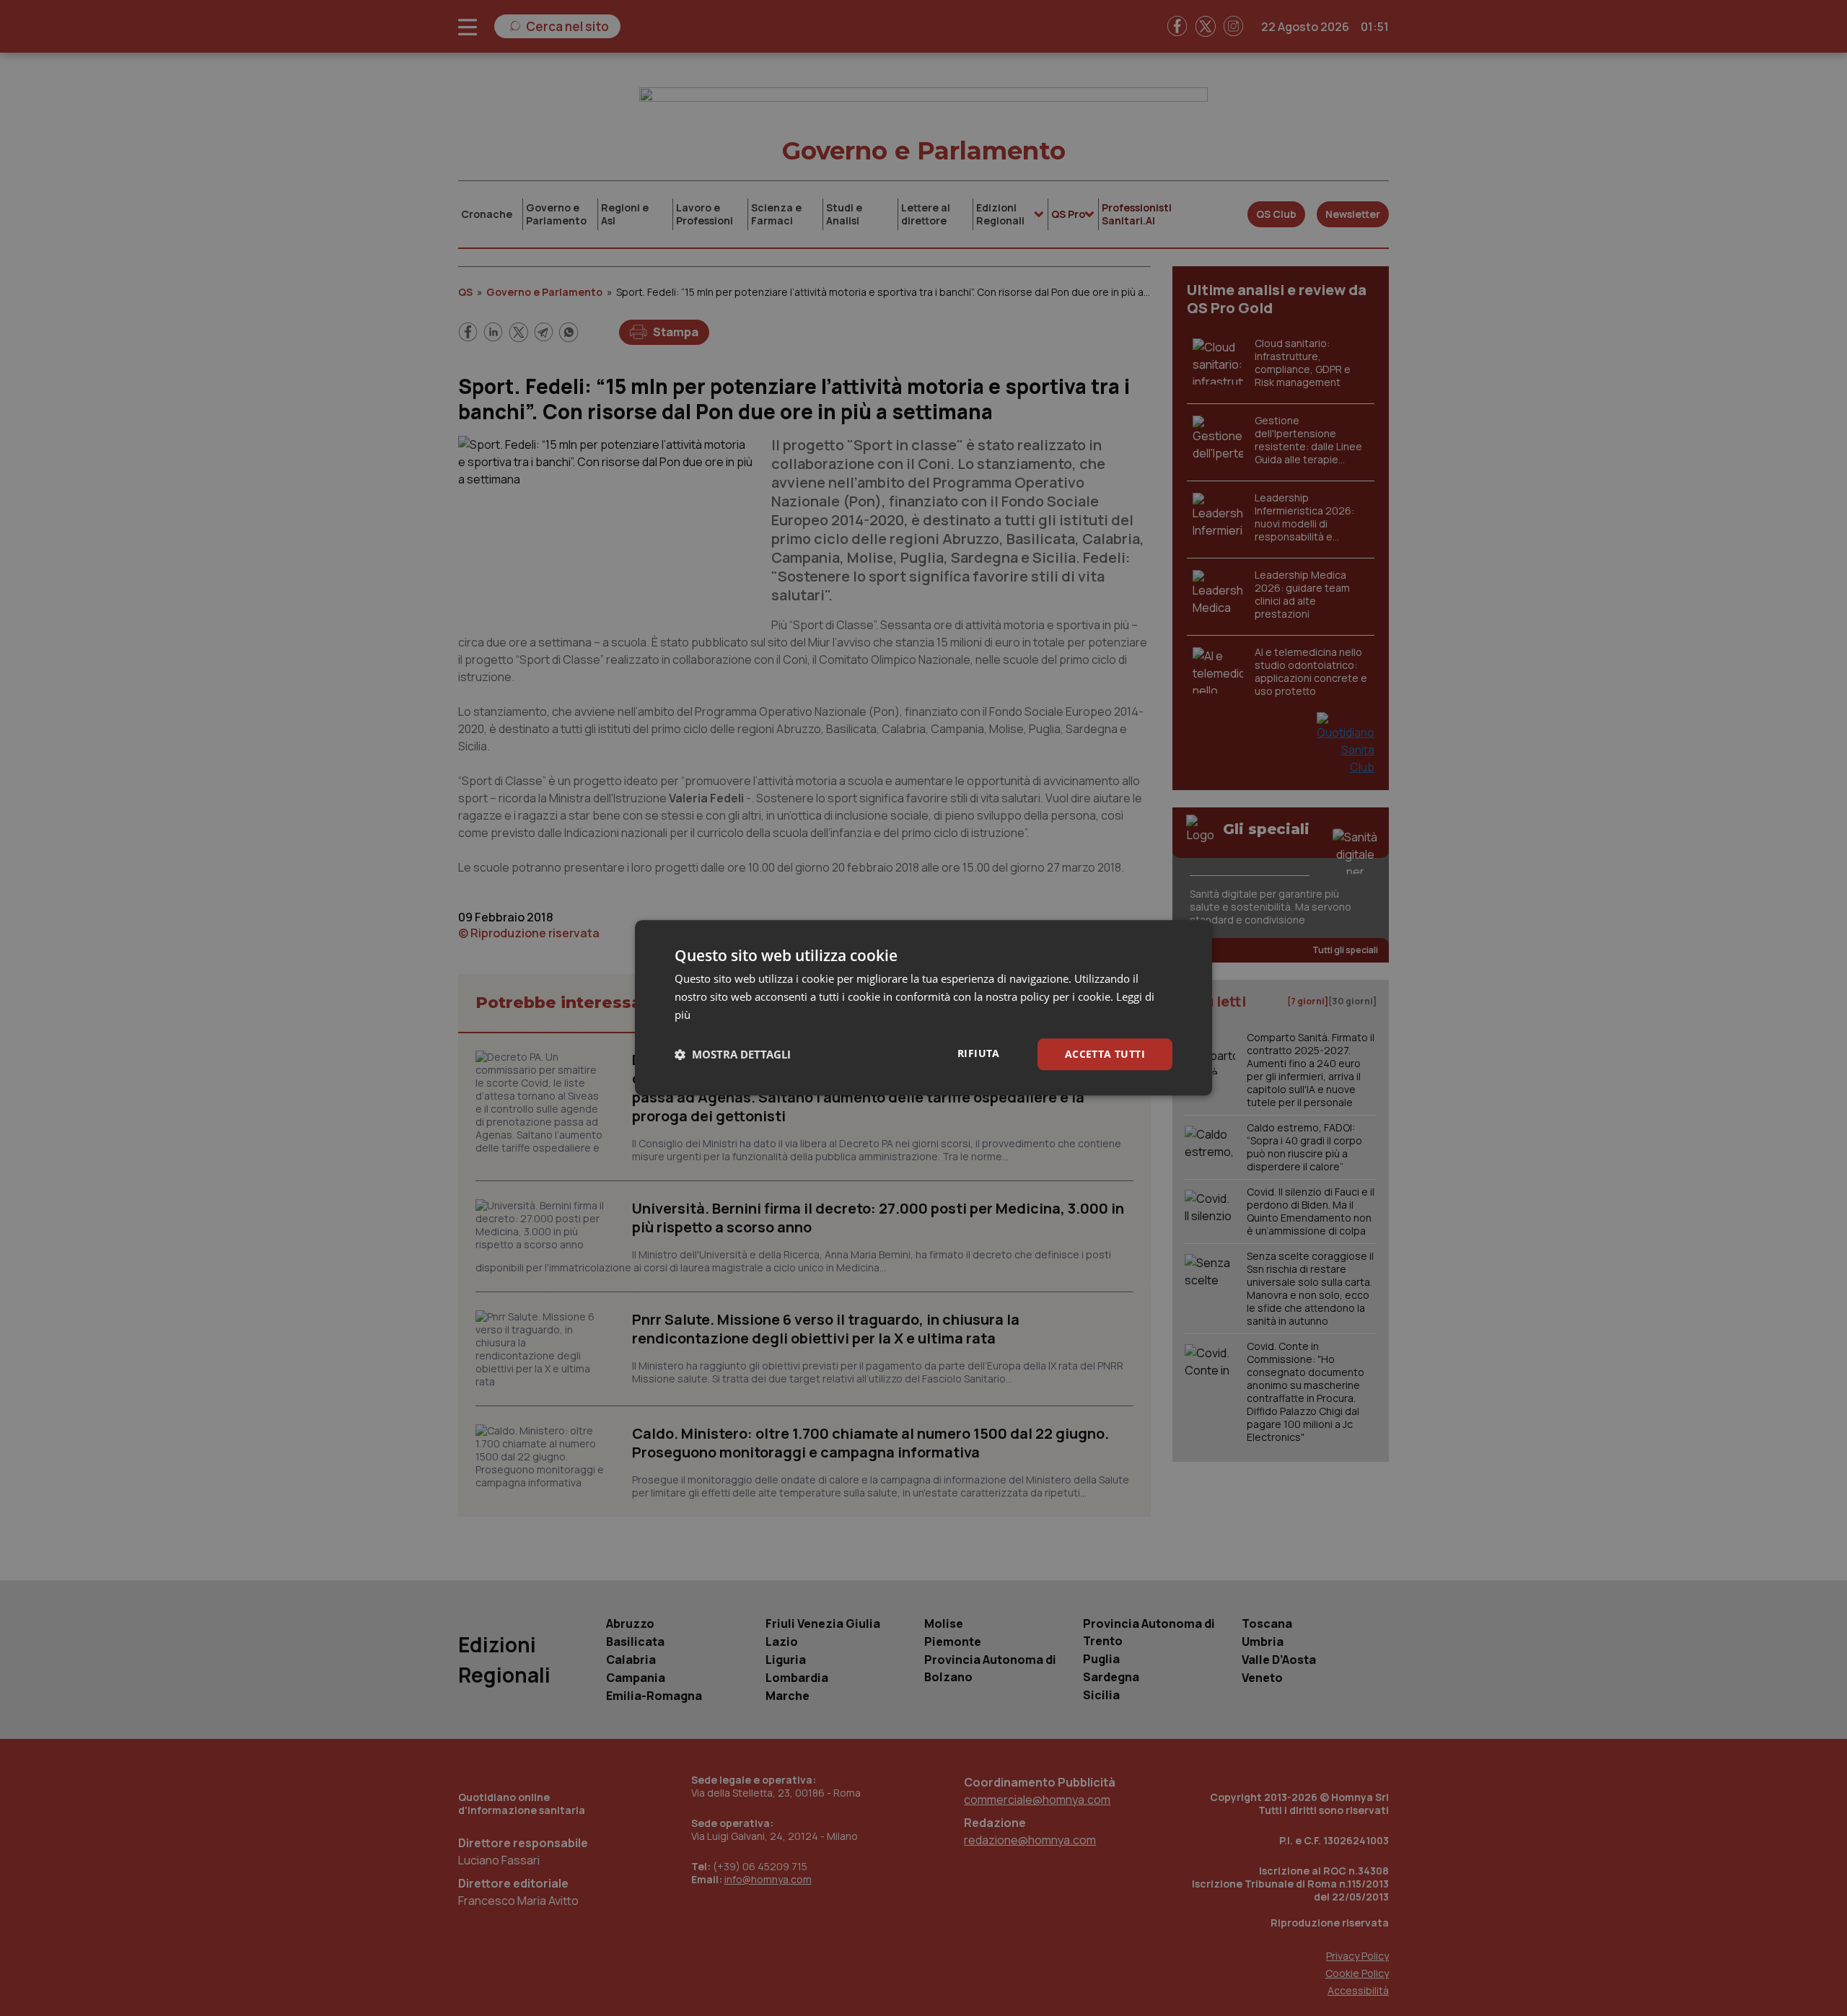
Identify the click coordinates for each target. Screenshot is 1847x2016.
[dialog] (923, 1008)
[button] (733, 1054)
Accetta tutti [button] (1105, 1054)
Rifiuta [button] (979, 1053)
